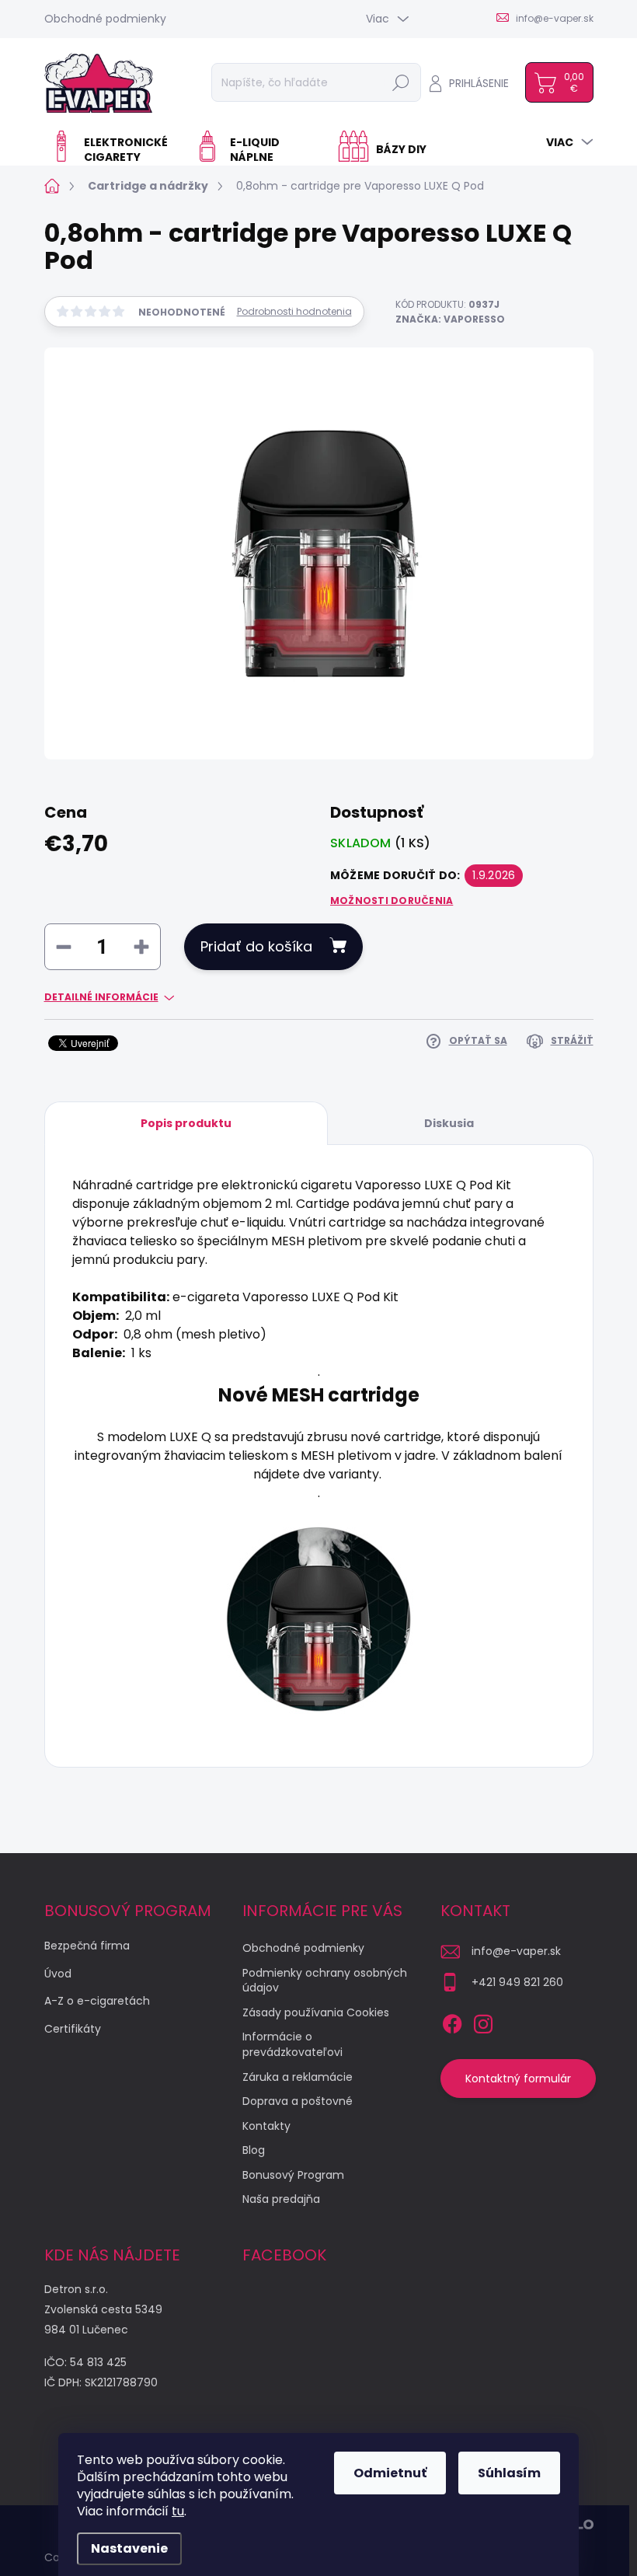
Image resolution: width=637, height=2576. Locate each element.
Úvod (58, 1974)
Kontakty (266, 2126)
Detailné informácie (101, 997)
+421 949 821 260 (517, 1982)
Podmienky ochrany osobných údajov (325, 1981)
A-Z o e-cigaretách (97, 2001)
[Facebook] (452, 2021)
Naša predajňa (281, 2199)
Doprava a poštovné (298, 2101)
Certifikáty (73, 2029)
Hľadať (401, 82)
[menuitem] (113, 150)
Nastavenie (129, 2548)
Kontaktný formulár (518, 2079)
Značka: (450, 319)
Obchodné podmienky (105, 19)
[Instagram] (483, 2021)
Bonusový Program (293, 2175)
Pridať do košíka (256, 946)
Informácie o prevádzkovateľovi (292, 2044)
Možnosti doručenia (392, 901)
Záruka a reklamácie (298, 2077)
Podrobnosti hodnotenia (294, 312)
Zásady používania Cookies (316, 2012)
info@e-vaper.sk (516, 1951)
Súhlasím (509, 2473)
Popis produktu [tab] (186, 1123)
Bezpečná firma (87, 1946)
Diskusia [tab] (449, 1123)
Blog (254, 2150)
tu (178, 2511)
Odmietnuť (390, 2473)
